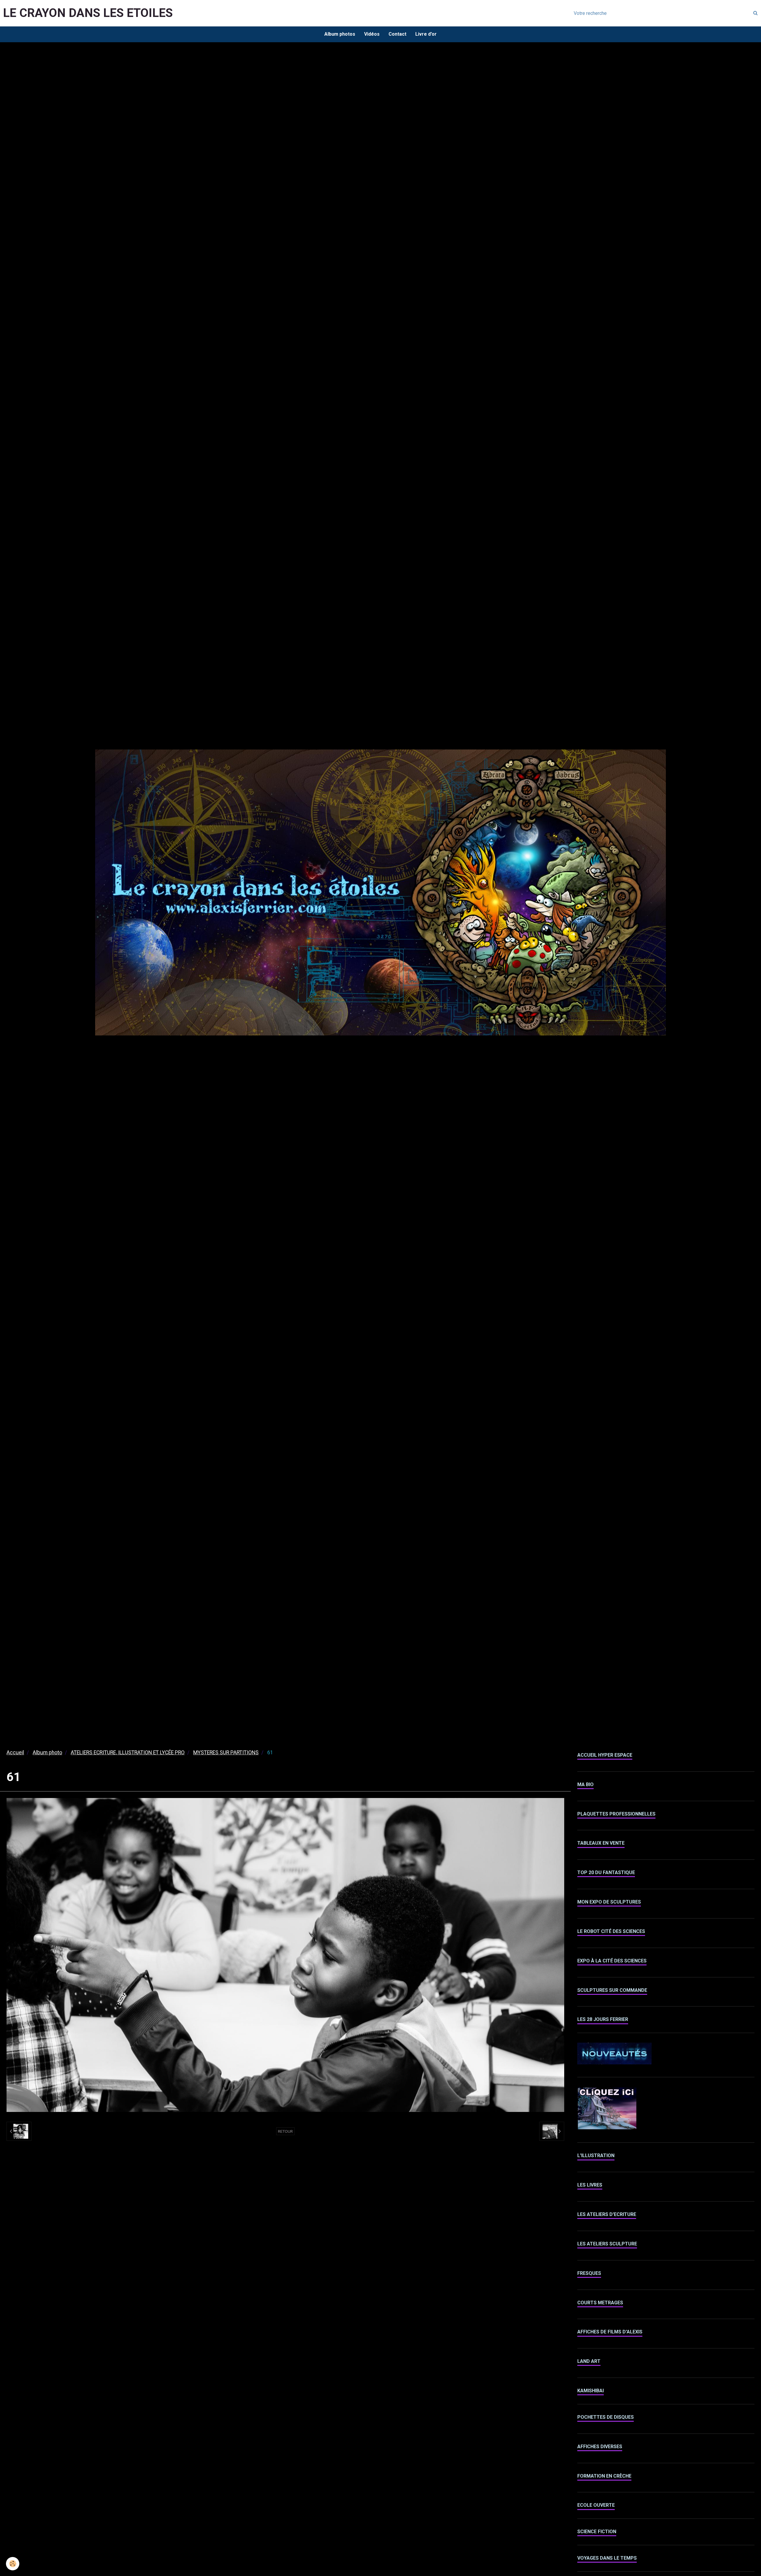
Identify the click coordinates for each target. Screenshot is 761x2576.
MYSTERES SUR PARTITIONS (226, 1753)
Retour (285, 2131)
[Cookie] (13, 2564)
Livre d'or (426, 34)
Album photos (340, 34)
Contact (397, 34)
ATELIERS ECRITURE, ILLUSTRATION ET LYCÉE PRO (128, 1753)
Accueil (15, 1753)
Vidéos (372, 34)
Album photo (47, 1753)
